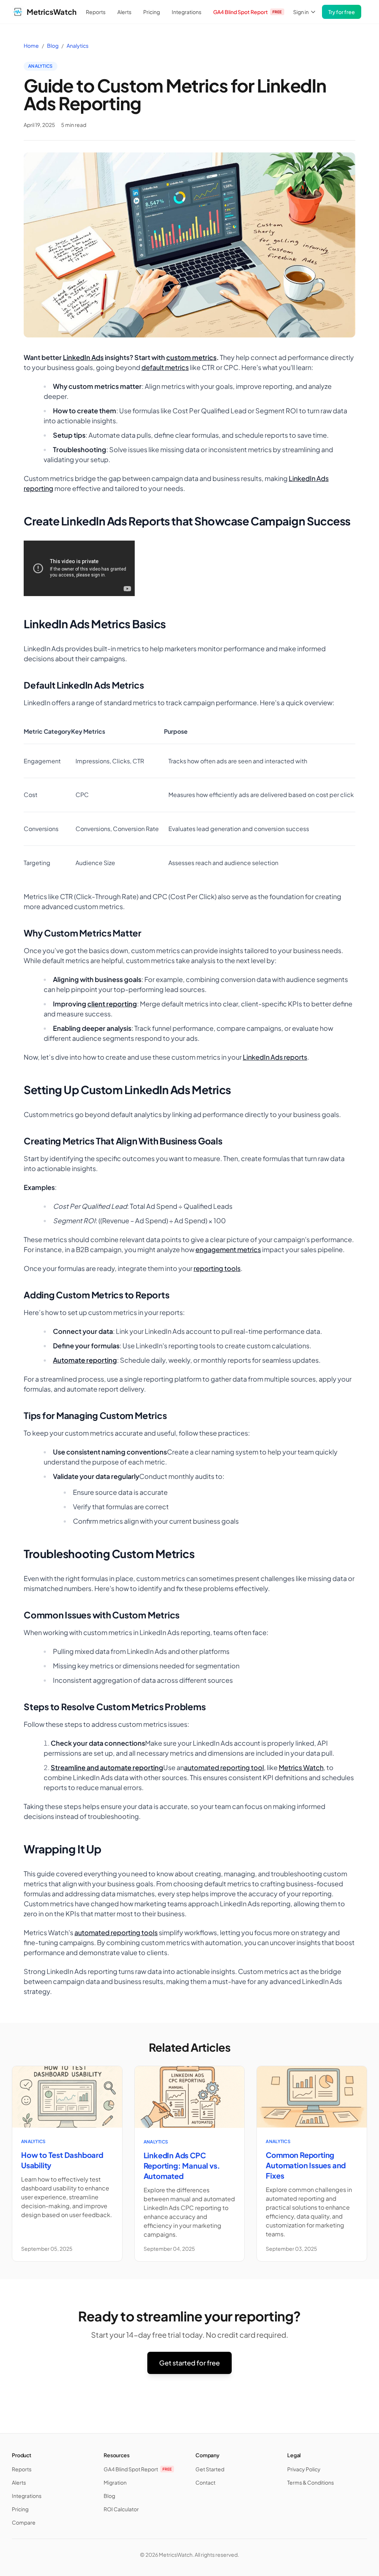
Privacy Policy (304, 2469)
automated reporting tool (224, 1767)
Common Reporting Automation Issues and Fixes (306, 2165)
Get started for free (189, 2363)
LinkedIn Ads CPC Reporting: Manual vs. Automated (182, 2165)
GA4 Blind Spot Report (248, 12)
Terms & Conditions (311, 2482)
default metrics (165, 367)
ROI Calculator (121, 2509)
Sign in (301, 12)
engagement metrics (228, 1249)
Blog (53, 46)
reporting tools (217, 1268)
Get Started (210, 2469)
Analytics (78, 46)
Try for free (342, 12)
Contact (205, 2482)
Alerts (124, 12)
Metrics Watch (301, 1767)
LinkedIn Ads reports (275, 1057)
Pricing (152, 12)
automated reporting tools (116, 1932)
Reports (96, 12)
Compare (24, 2522)
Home (31, 46)
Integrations (187, 12)
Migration (115, 2482)
